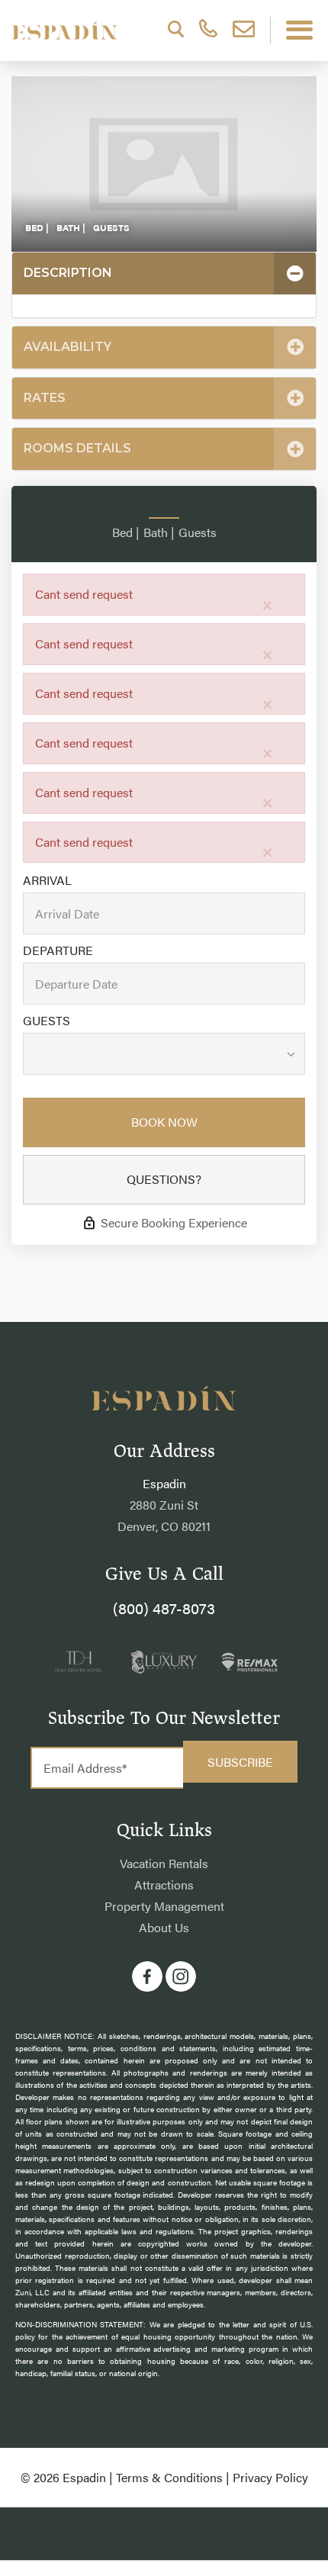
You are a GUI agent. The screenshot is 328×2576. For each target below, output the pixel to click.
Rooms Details (77, 448)
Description (68, 273)
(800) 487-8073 (164, 1608)
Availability (68, 347)
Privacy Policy (270, 2477)
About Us (164, 1927)
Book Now (164, 1122)
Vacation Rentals (164, 1863)
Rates (45, 398)
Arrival (47, 880)
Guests (47, 1021)
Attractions (164, 1885)
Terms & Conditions (169, 2477)
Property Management (164, 1906)
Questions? (164, 1179)
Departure (58, 950)
